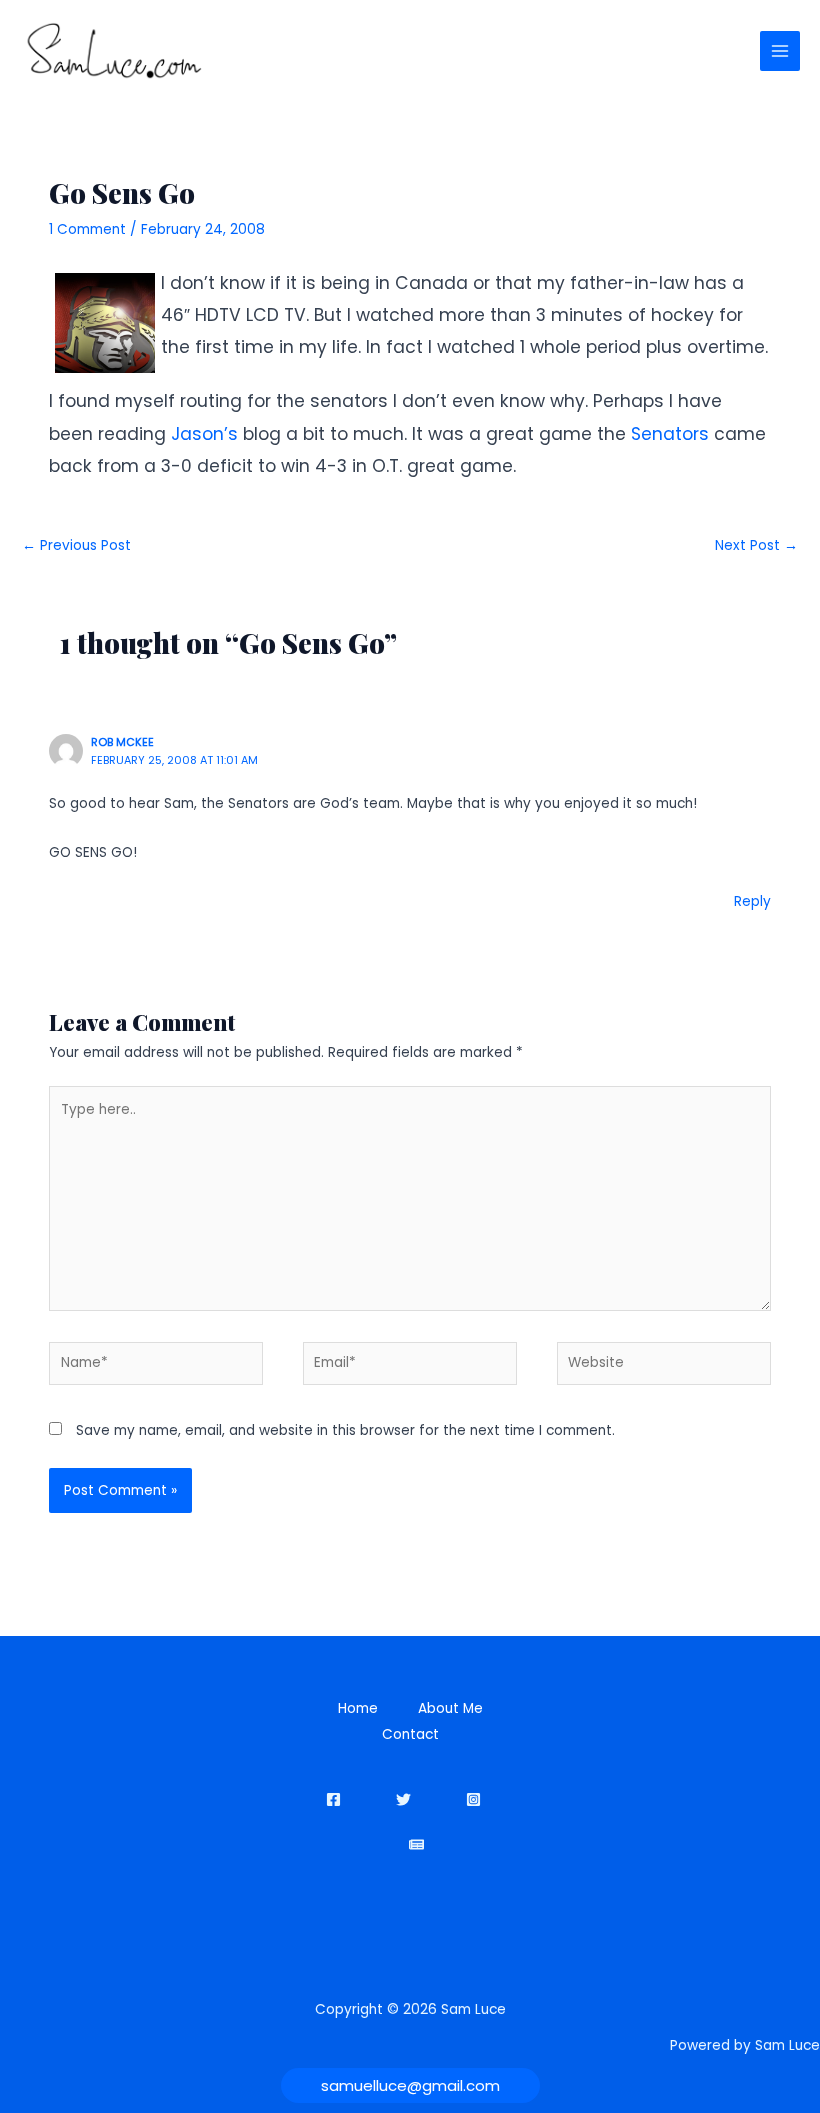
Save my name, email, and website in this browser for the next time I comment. (345, 1430)
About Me (450, 1708)
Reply (752, 901)
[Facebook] (333, 1799)
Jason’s (204, 434)
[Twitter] (403, 1799)
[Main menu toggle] (780, 51)
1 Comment (87, 229)
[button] (410, 2085)
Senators (670, 434)
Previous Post (76, 545)
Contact (410, 1734)
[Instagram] (473, 1799)
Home (358, 1708)
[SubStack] (416, 1844)
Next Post (756, 545)
